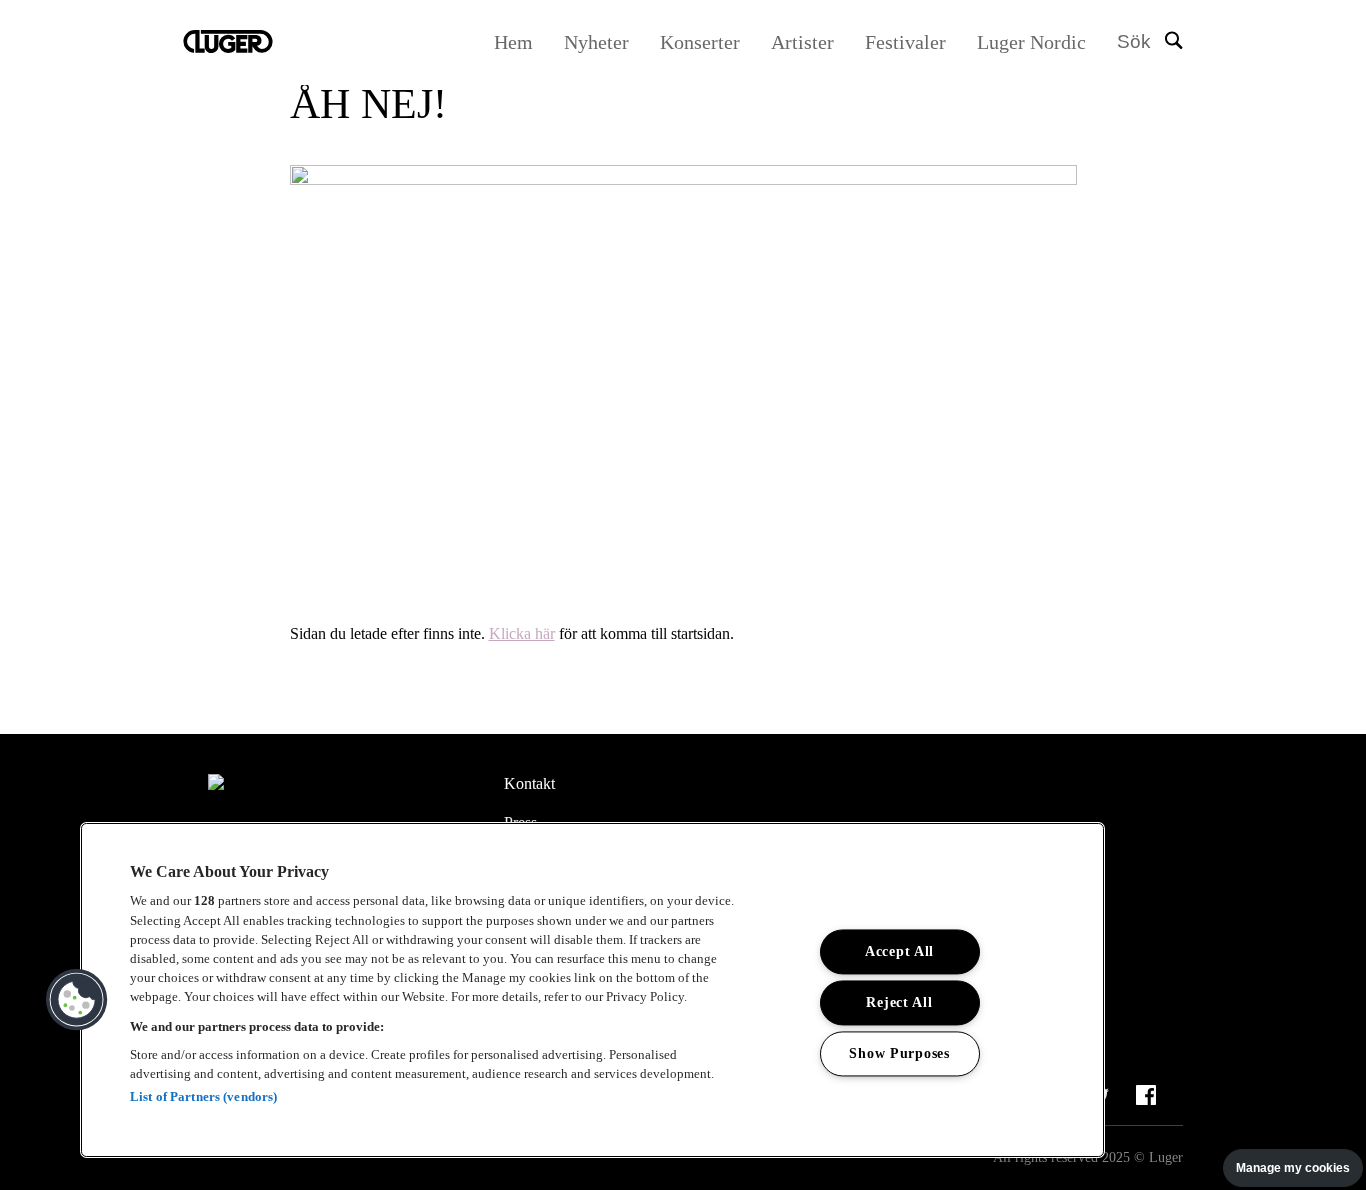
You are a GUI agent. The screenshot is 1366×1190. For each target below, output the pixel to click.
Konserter (700, 42)
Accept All (899, 951)
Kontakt (529, 783)
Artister (802, 42)
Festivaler (905, 42)
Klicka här (522, 633)
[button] (77, 1000)
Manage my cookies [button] (1293, 1168)
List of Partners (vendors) (203, 1096)
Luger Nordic (1031, 42)
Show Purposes (899, 1053)
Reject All (899, 1002)
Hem (513, 42)
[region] (592, 990)
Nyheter (596, 42)
